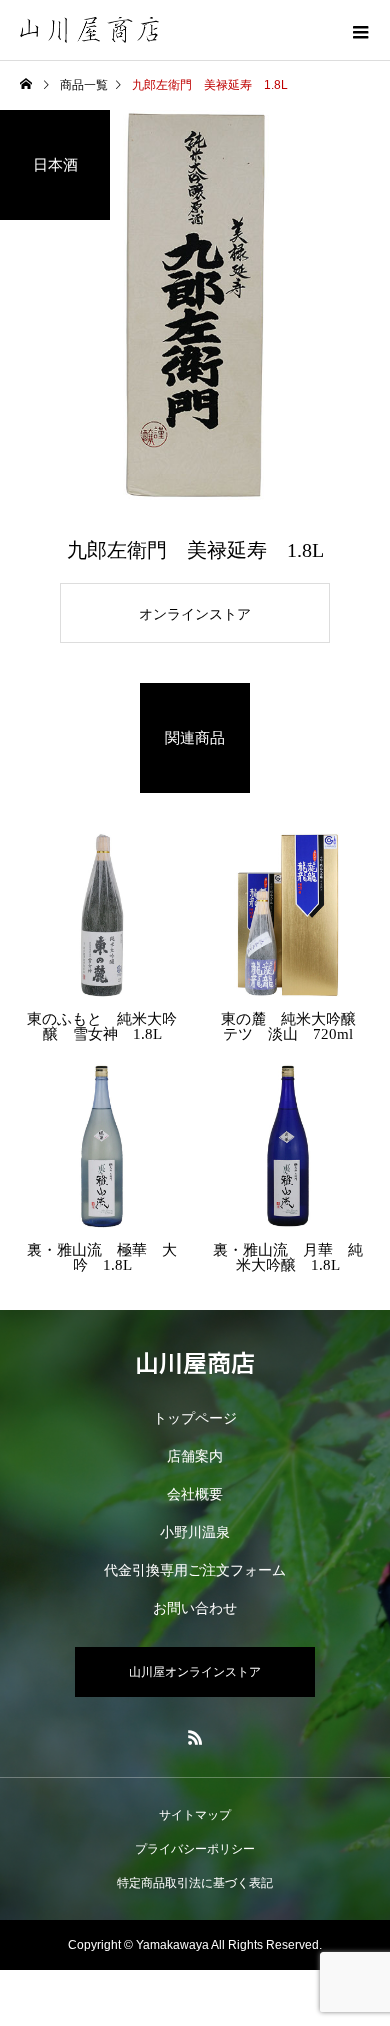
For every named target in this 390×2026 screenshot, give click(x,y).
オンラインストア (195, 614)
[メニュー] (360, 30)
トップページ (195, 1418)
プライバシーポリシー (195, 1849)
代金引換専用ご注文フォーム (195, 1570)
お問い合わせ (195, 1608)
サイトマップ (195, 1815)
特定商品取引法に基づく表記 (195, 1883)
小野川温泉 (195, 1532)
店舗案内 (195, 1456)
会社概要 (195, 1494)
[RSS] (195, 1737)
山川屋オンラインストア (195, 1672)
